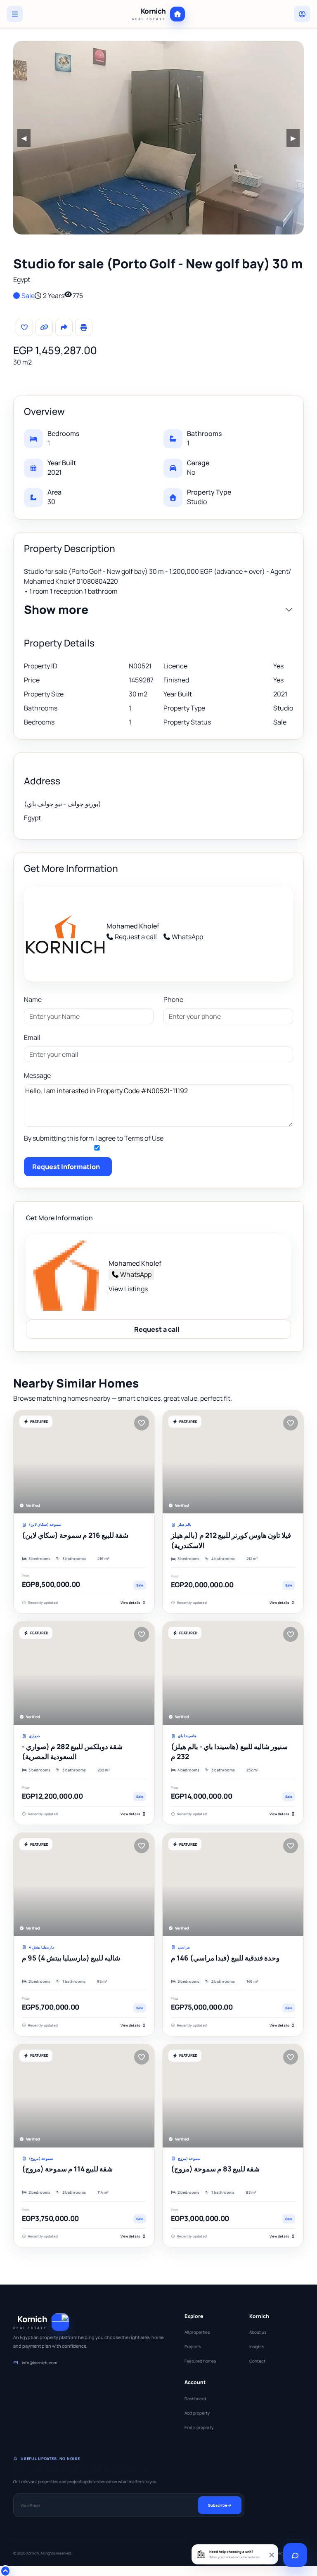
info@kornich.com (39, 2363)
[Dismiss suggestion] (271, 2554)
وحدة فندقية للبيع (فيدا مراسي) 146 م (225, 1958)
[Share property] (64, 327)
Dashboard (195, 2398)
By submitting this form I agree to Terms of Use (94, 1138)
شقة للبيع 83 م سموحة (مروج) (215, 2169)
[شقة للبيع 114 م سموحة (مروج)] (84, 2096)
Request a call (136, 937)
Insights (257, 2346)
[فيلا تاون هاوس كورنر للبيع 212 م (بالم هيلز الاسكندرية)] (233, 1462)
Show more (56, 610)
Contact (257, 2361)
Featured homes (200, 2361)
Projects (193, 2346)
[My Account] (302, 14)
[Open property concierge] (295, 2555)
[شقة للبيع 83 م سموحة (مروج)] (233, 2096)
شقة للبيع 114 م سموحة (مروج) (67, 2169)
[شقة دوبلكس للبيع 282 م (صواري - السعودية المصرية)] (84, 1673)
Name (33, 999)
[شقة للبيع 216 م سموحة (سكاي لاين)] (84, 1462)
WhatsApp (187, 937)
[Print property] (84, 327)
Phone (173, 999)
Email (32, 1037)
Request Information (66, 1167)
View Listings (128, 1289)
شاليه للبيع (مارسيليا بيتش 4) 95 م (71, 1958)
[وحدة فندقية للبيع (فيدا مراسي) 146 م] (233, 1885)
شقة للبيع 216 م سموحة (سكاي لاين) (75, 1535)
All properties (197, 2332)
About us (258, 2332)
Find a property (199, 2427)
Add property (197, 2413)
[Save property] (24, 327)
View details (130, 1602)
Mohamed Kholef (133, 926)
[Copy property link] (44, 327)
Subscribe (218, 2505)
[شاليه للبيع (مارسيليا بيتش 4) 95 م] (84, 1885)
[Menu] (15, 14)
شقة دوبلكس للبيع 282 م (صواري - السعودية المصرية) (72, 1752)
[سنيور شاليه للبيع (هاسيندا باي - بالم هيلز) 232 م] (233, 1673)
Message (37, 1075)
